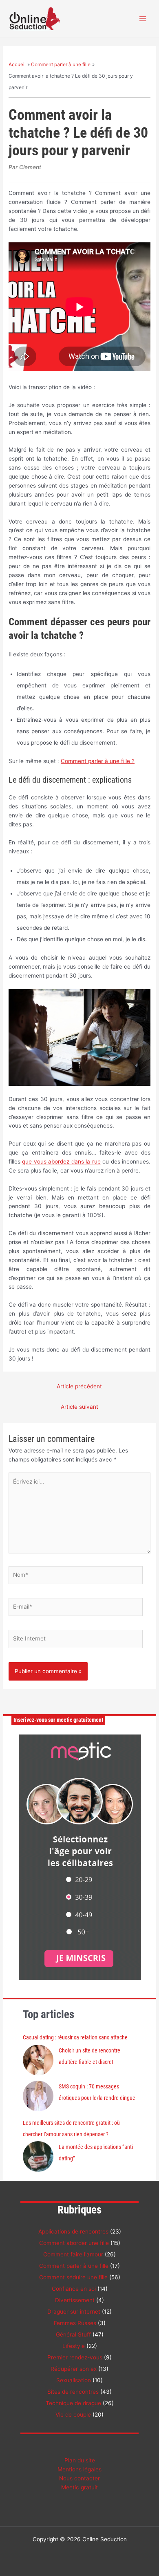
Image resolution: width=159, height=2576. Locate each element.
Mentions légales (79, 2469)
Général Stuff (73, 2334)
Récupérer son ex (74, 2369)
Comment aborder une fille (74, 2243)
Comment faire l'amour (73, 2254)
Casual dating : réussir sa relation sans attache (75, 2037)
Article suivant (79, 1407)
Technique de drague (73, 2403)
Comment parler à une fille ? (98, 761)
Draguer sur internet (74, 2312)
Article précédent (79, 1386)
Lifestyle (74, 2346)
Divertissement (75, 2300)
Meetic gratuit (79, 2487)
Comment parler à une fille (74, 2266)
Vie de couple (73, 2415)
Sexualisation (74, 2380)
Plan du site (80, 2460)
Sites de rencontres (73, 2392)
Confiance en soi (74, 2289)
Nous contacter (79, 2478)
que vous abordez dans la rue (61, 1162)
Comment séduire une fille (73, 2277)
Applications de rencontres (73, 2231)
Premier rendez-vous (75, 2357)
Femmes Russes (75, 2323)
